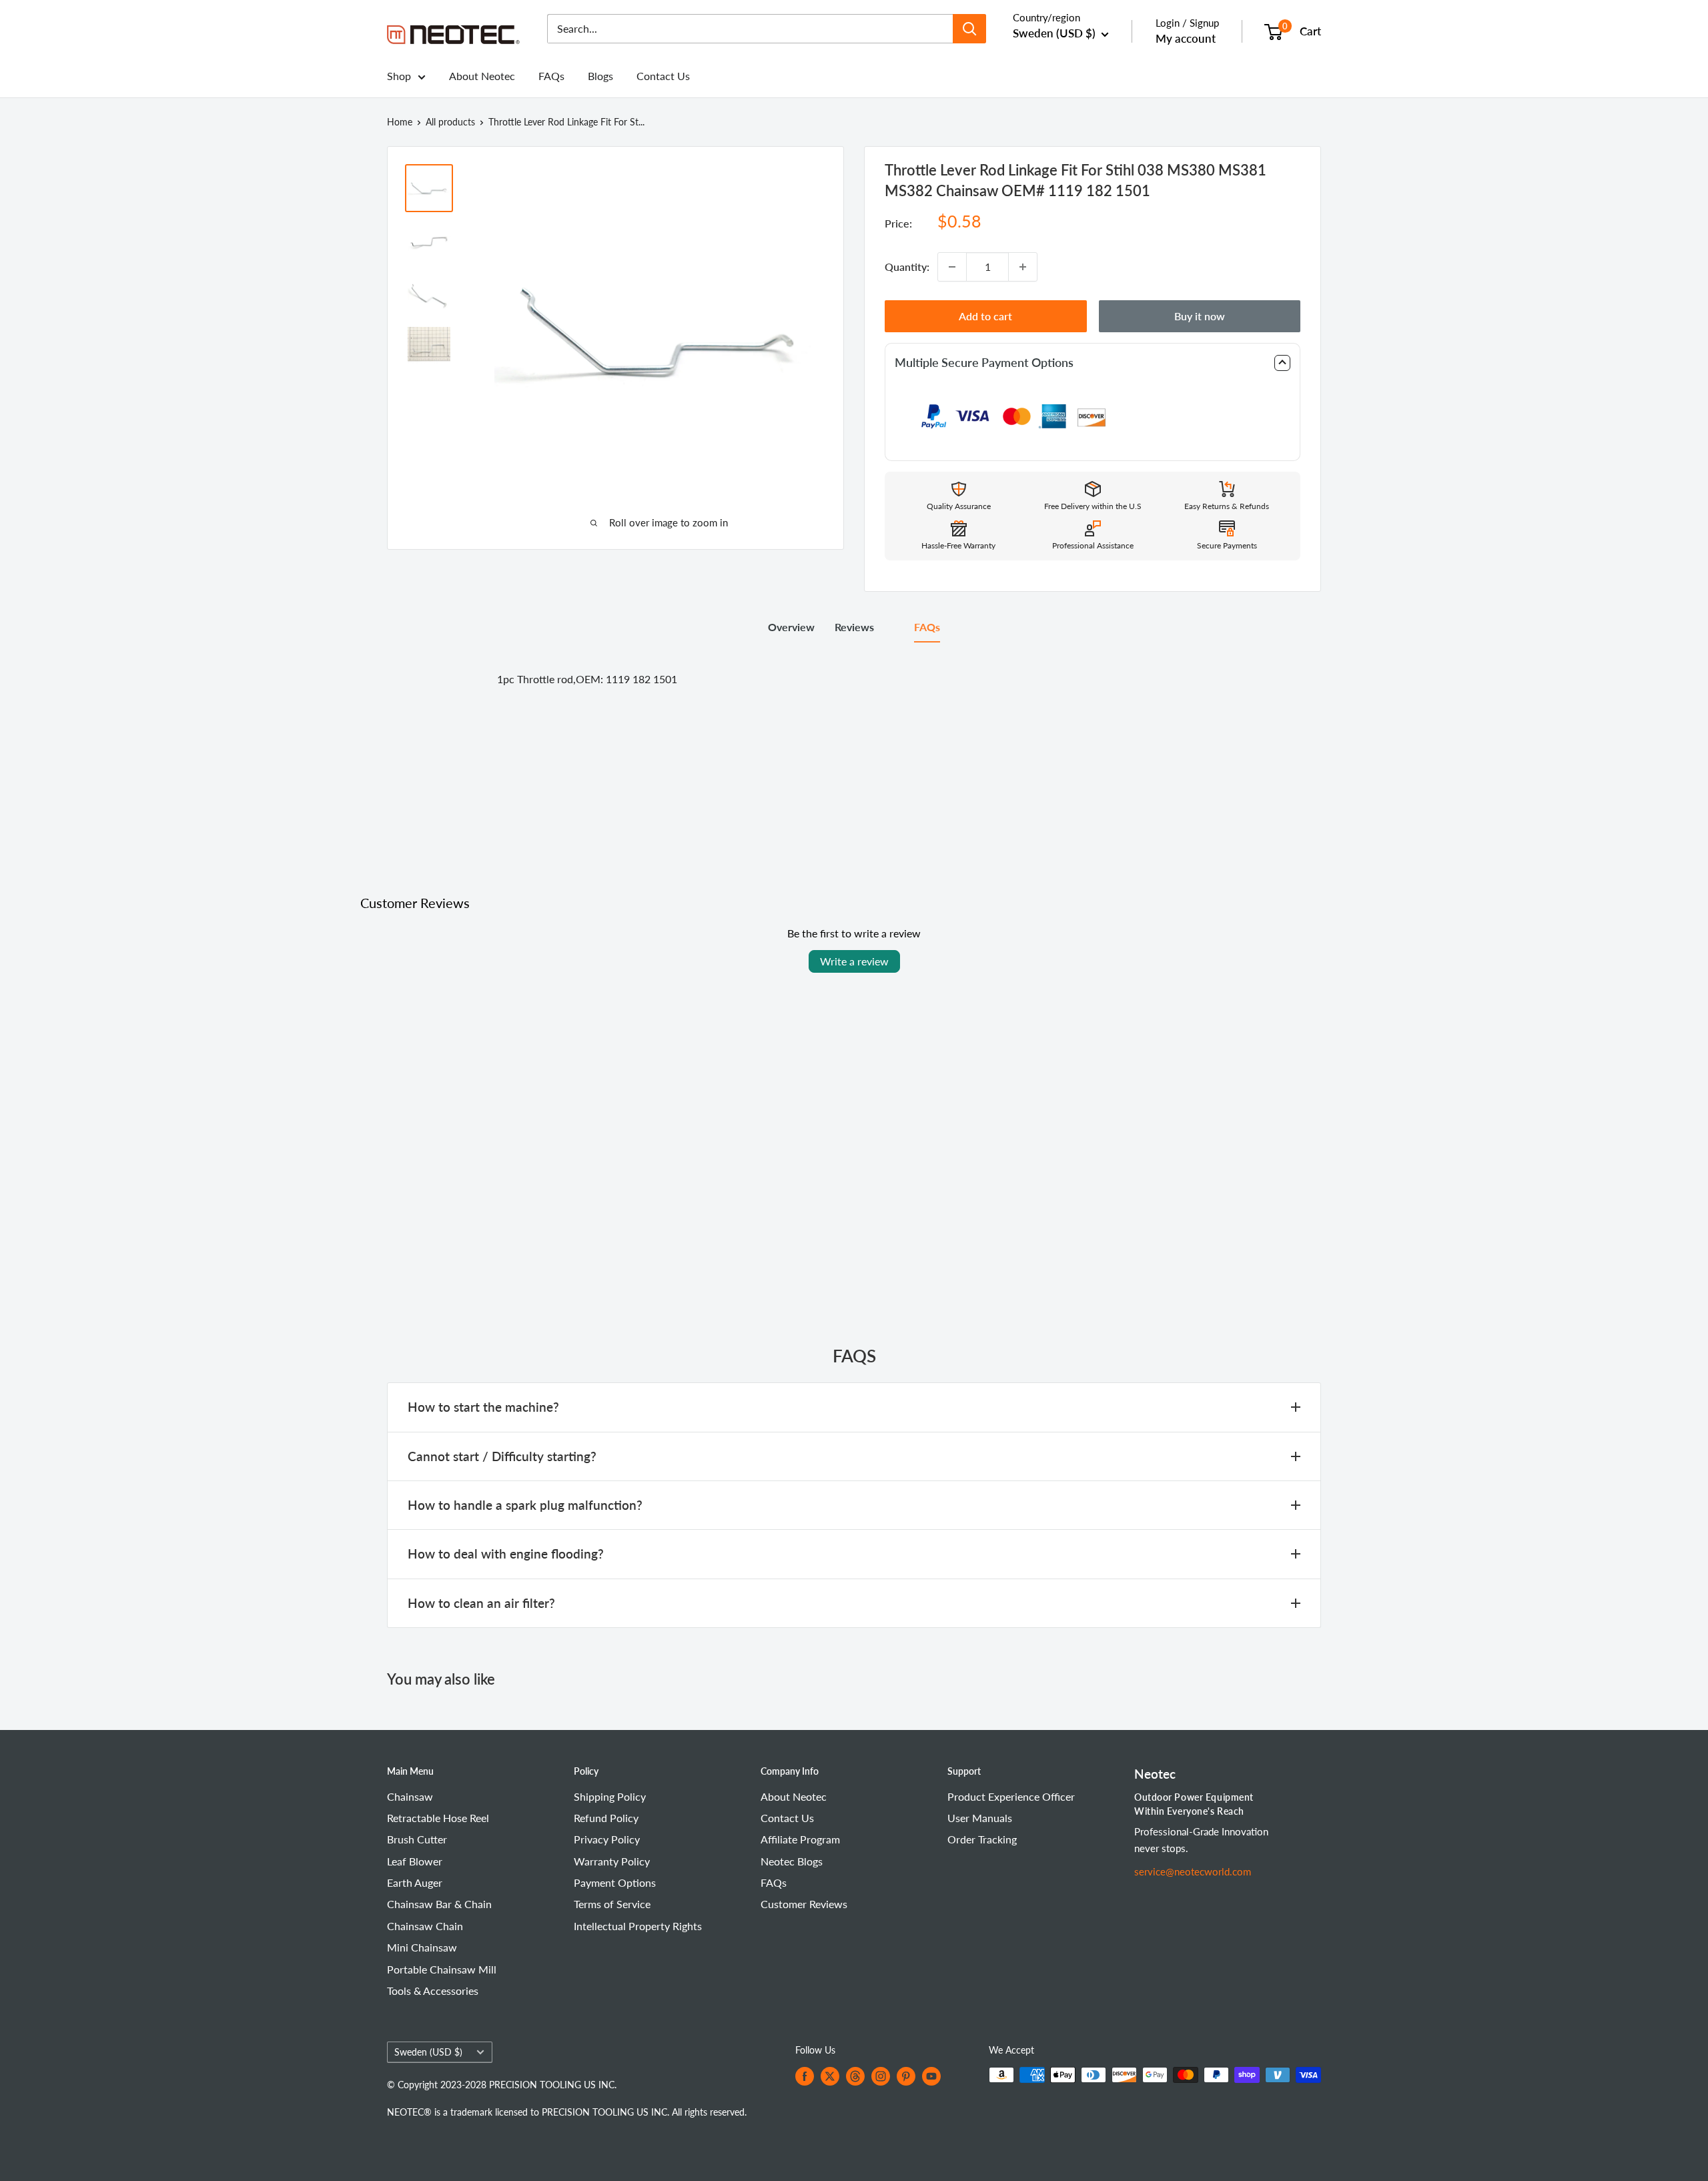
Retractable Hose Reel (438, 1818)
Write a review (854, 961)
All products (450, 122)
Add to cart (985, 316)
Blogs (600, 76)
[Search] (969, 29)
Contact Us (663, 76)
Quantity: (907, 267)
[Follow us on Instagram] (881, 2076)
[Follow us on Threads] (855, 2076)
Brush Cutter (417, 1839)
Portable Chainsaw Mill (442, 1969)
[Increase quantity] (1023, 267)
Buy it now (1200, 316)
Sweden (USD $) (428, 2052)
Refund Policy (606, 1818)
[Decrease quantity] (952, 267)
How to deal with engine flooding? (506, 1554)
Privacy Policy (607, 1839)
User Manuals (980, 1818)
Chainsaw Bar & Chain (439, 1904)
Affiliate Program (800, 1839)
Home (400, 122)
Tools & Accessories (433, 1991)
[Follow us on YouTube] (931, 2076)
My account (1186, 38)
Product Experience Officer (1011, 1796)
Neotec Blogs (792, 1861)
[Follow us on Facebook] (805, 2076)
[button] (1093, 363)
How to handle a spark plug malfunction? (525, 1505)
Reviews (854, 627)
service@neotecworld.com (1193, 1871)
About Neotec (482, 76)
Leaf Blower (415, 1861)
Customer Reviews (804, 1904)
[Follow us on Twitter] (830, 2076)
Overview (791, 627)
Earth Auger (415, 1882)
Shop (399, 76)
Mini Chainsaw (422, 1947)
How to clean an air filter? (481, 1603)
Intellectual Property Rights (638, 1926)
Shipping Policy (610, 1796)
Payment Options (615, 1882)
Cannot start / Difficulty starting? (502, 1456)
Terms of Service (612, 1904)
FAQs (551, 76)
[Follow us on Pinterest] (906, 2076)
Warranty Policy (612, 1861)
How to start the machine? (483, 1407)
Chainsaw (410, 1796)
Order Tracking (982, 1839)
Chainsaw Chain (425, 1926)
